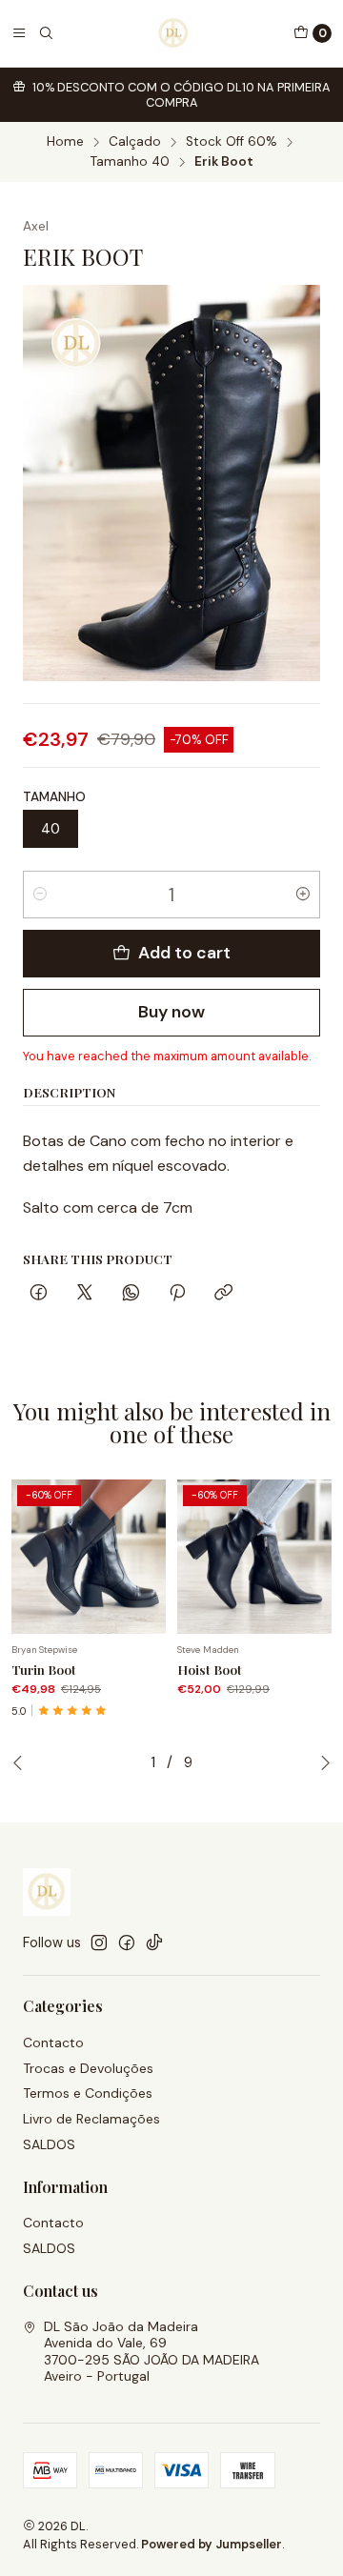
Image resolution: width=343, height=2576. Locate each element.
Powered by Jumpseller (212, 2544)
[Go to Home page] (173, 33)
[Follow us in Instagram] (99, 1942)
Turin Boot (44, 1669)
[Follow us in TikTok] (154, 1942)
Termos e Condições (88, 2093)
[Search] (46, 33)
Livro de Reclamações (91, 2119)
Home (65, 142)
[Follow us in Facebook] (127, 1942)
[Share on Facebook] (39, 1294)
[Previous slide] (18, 1762)
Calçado (135, 142)
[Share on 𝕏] (85, 1294)
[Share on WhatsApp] (131, 1294)
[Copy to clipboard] (223, 1294)
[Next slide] (325, 1762)
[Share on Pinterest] (177, 1294)
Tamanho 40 (130, 162)
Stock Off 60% (232, 142)
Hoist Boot (210, 1669)
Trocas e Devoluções (88, 2068)
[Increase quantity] (303, 895)
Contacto (53, 2043)
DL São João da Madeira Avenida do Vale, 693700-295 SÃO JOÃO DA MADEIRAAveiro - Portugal (151, 2352)
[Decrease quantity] (40, 895)
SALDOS (49, 2144)
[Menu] (19, 33)
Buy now (171, 1012)
